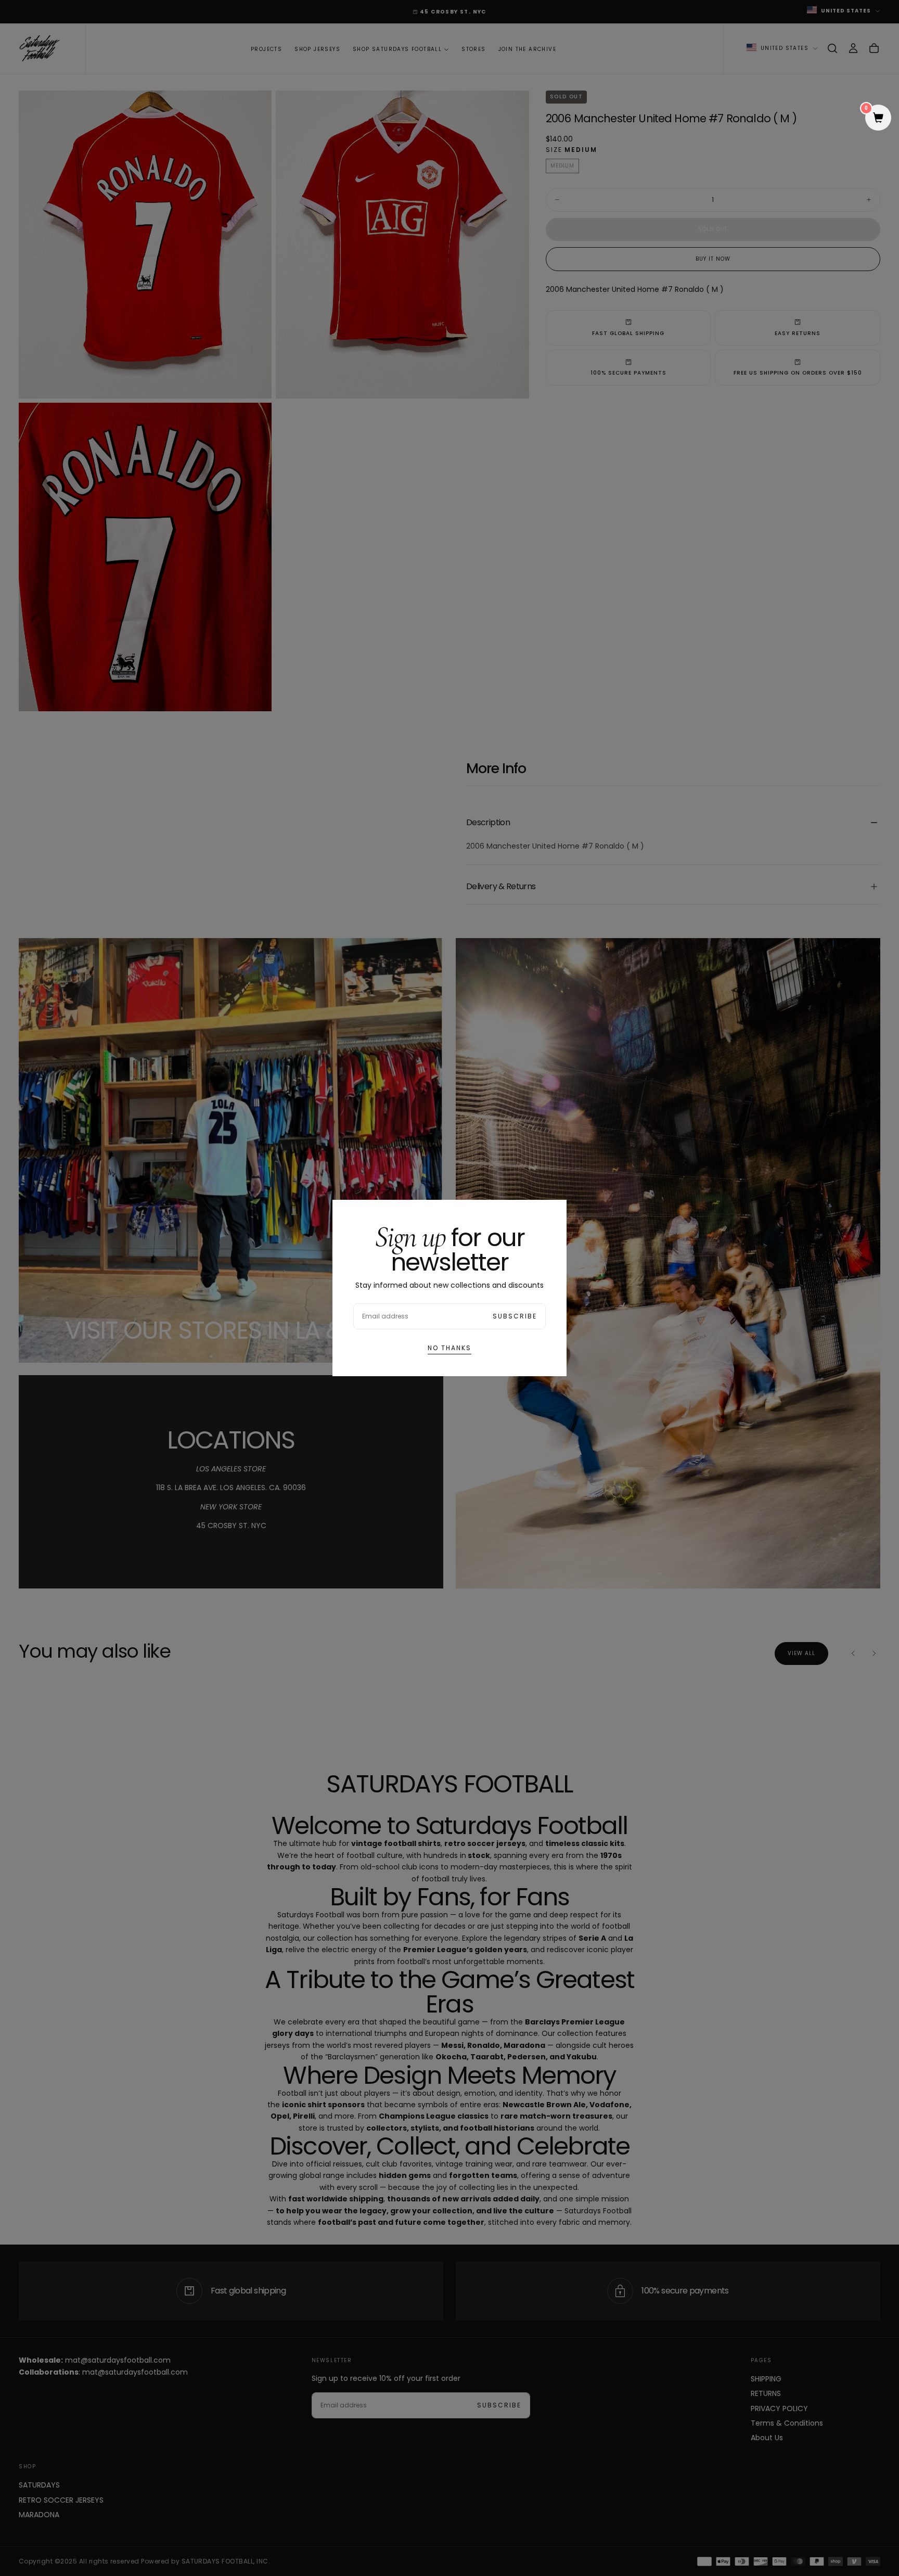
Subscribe (515, 1316)
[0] (878, 119)
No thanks (449, 1348)
